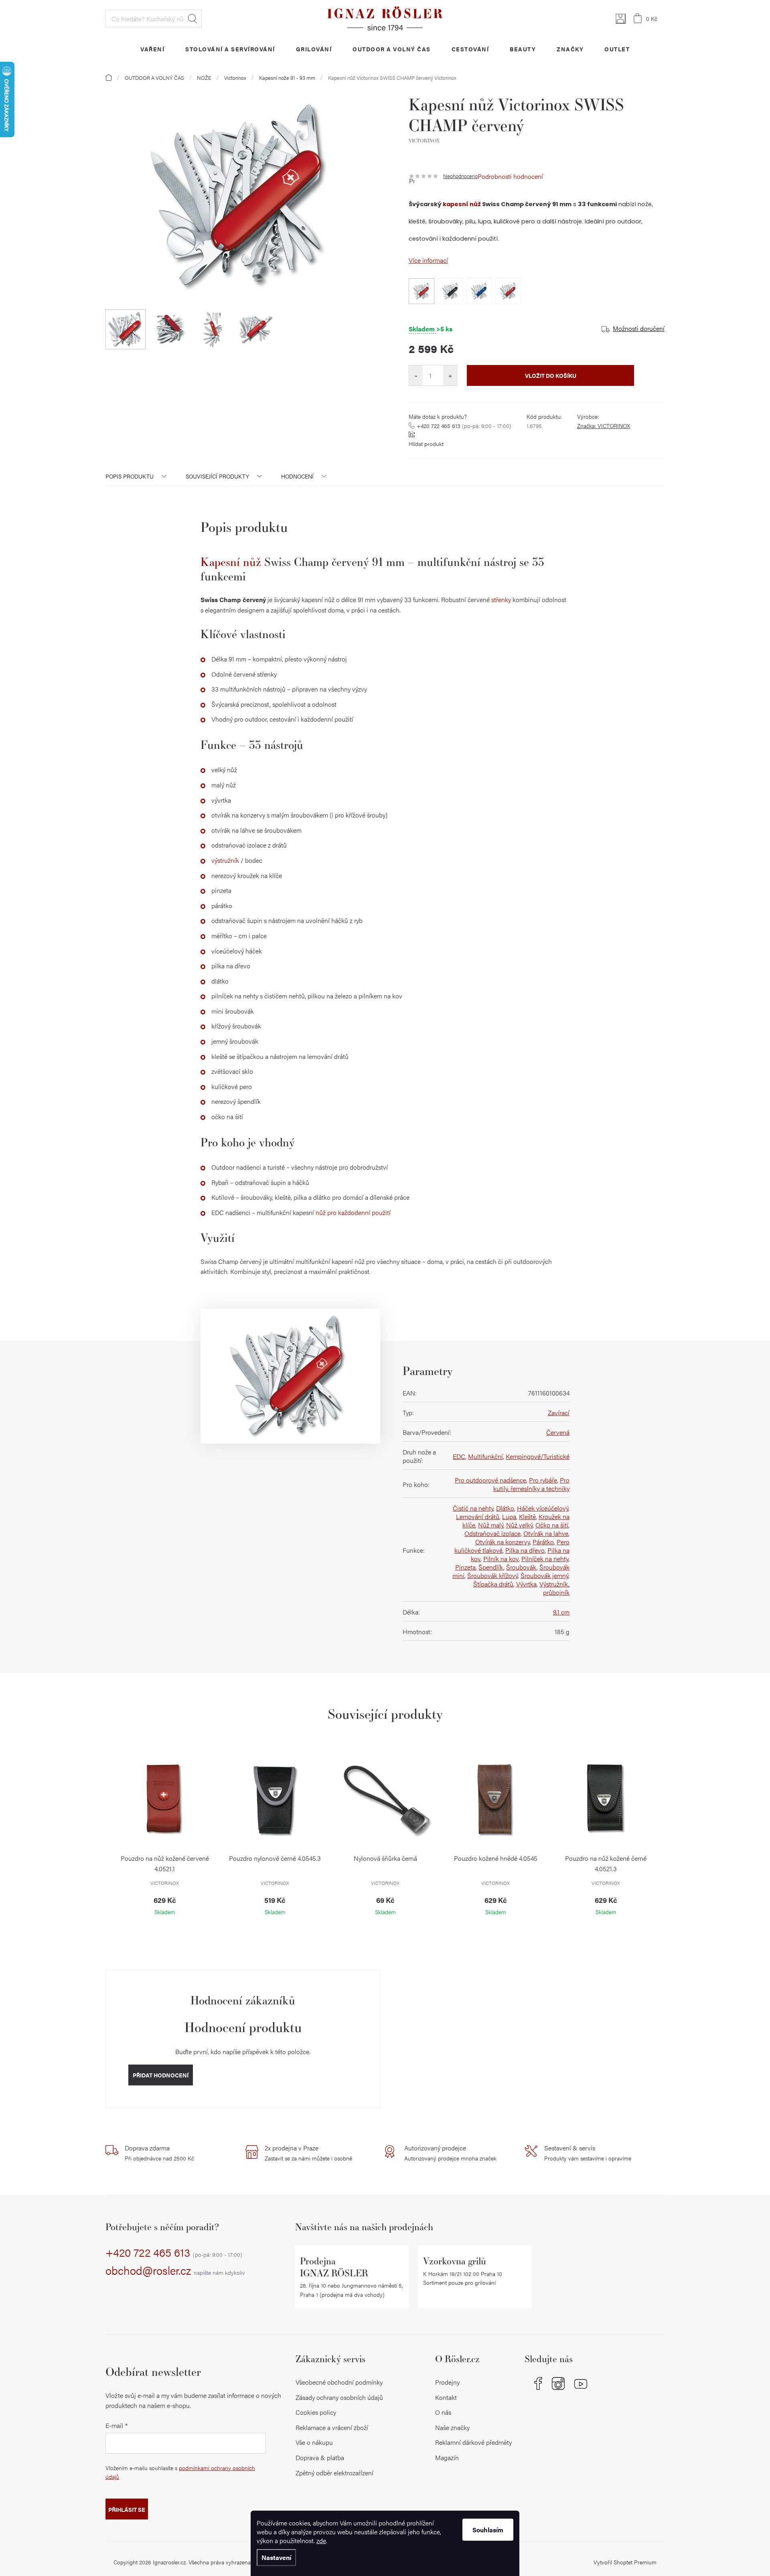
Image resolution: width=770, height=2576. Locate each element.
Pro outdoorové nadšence (490, 1480)
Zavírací (559, 1413)
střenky (501, 599)
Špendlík (491, 1567)
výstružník (225, 860)
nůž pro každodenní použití (353, 1212)
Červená (558, 1432)
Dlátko (505, 1508)
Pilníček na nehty (545, 1559)
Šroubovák (521, 1567)
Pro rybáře (543, 1480)
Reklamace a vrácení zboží (332, 2427)
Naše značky (452, 2427)
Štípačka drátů (493, 1584)
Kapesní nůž (231, 562)
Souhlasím (488, 2530)
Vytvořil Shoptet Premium (625, 2562)
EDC (459, 1456)
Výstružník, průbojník (554, 1588)
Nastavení (276, 2557)
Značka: (604, 426)
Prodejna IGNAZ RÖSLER (334, 2267)
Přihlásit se (127, 2509)
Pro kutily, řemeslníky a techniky (531, 1484)
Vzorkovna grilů (455, 2261)
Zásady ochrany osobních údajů (339, 2397)
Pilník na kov (501, 1559)
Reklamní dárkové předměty (473, 2442)
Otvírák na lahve (546, 1533)
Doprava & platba (320, 2457)
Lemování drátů (478, 1516)
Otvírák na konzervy (503, 1542)
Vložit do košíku (551, 375)
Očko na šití (552, 1525)
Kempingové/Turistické (538, 1456)
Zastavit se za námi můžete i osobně (308, 2153)
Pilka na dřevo (525, 1550)
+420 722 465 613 (464, 426)
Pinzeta (465, 1567)
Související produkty (217, 476)
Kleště (527, 1516)
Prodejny (447, 2382)
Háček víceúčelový (543, 1508)
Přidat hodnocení (161, 2075)
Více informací (428, 260)
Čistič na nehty (473, 1508)
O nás (443, 2412)
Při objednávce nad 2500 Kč (159, 2153)
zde (321, 2541)
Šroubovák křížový (492, 1575)
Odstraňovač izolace (492, 1533)
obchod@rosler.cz (175, 2271)
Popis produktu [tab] (130, 476)
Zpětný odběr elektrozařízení (334, 2473)
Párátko (543, 1542)
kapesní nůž (462, 204)
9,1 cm (561, 1612)
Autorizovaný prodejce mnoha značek (450, 2153)
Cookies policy (316, 2412)
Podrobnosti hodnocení (510, 176)
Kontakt (446, 2397)
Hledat (192, 18)
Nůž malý (491, 1525)
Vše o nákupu (314, 2442)
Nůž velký (519, 1525)
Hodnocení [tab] (297, 476)
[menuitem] (152, 49)
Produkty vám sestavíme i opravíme (588, 2153)
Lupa (509, 1516)
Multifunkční (485, 1456)
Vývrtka (526, 1584)
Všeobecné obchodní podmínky (339, 2382)
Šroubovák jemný (544, 1575)
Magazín (447, 2457)
